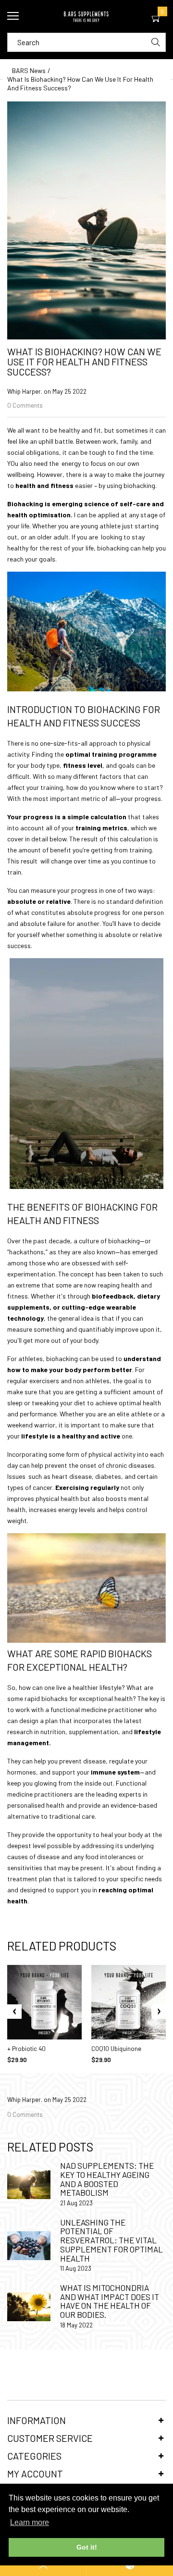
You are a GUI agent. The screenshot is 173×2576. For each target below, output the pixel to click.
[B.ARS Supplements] (86, 16)
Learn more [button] (30, 2522)
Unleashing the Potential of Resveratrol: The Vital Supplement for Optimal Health (111, 2240)
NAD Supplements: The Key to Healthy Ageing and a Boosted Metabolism (107, 2179)
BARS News (29, 70)
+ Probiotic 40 (26, 2049)
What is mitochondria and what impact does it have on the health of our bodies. (110, 2301)
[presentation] (14, 2012)
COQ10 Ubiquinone (116, 2049)
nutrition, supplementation (79, 1732)
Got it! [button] (87, 2547)
